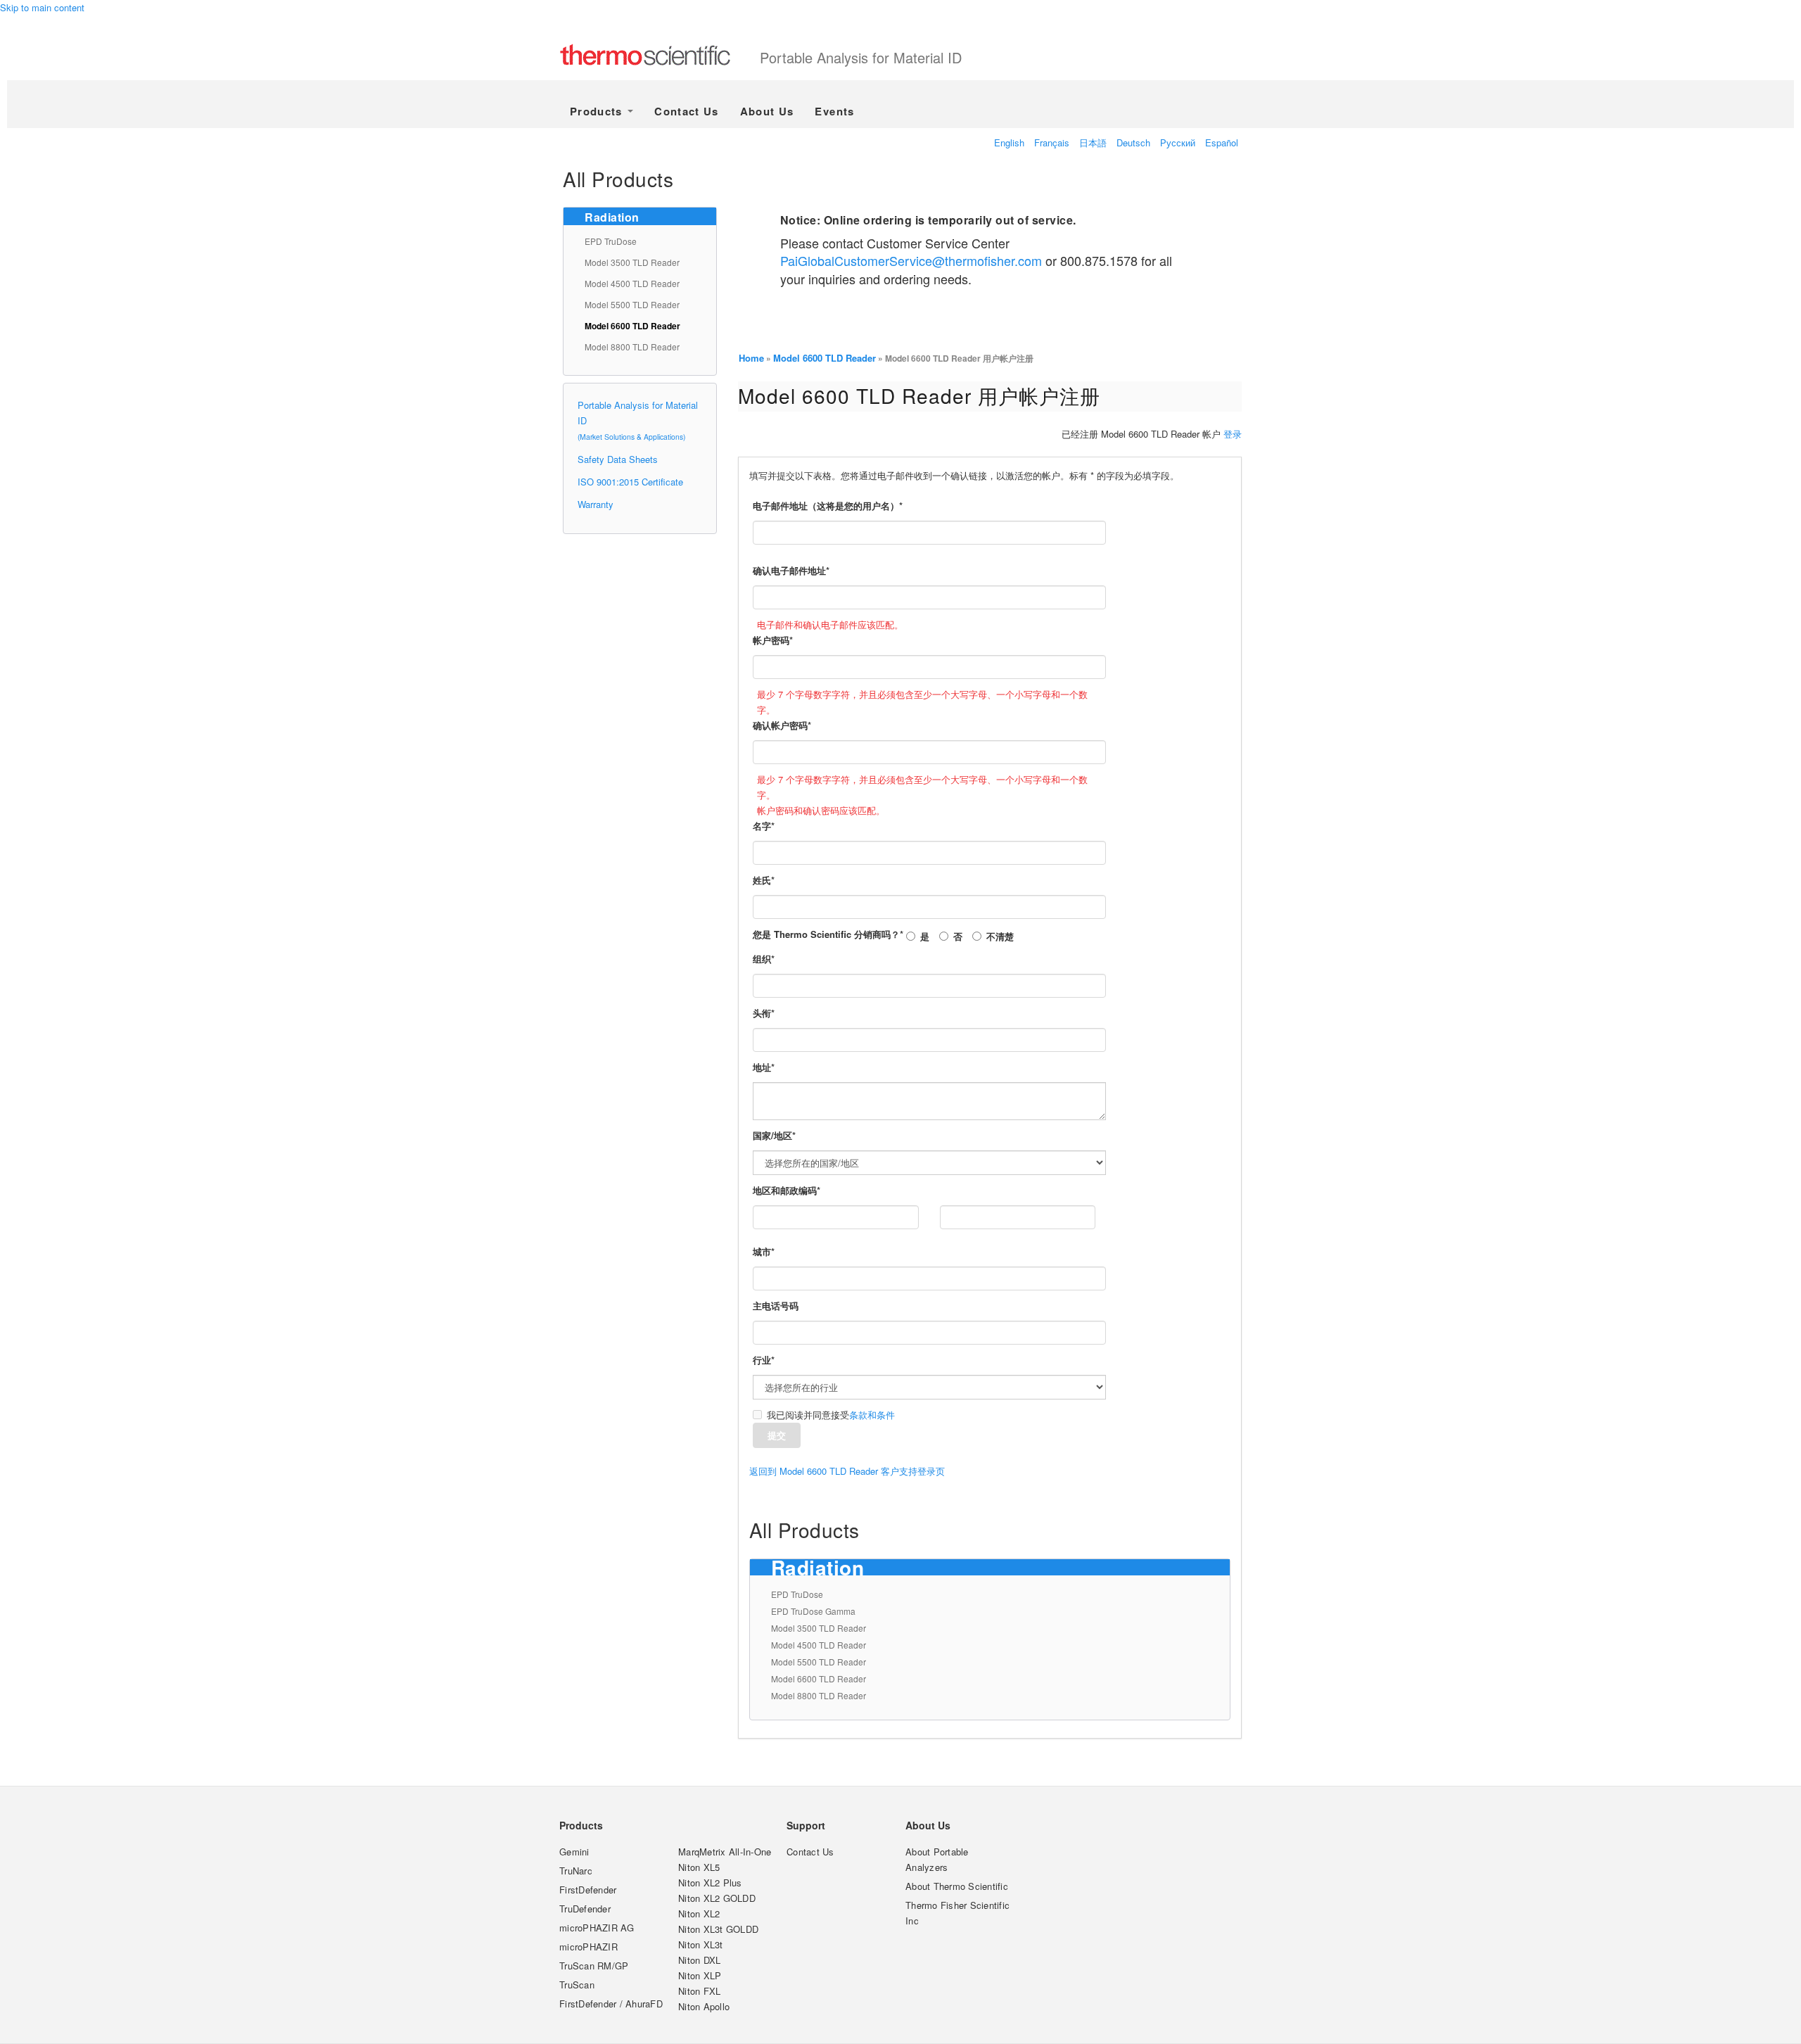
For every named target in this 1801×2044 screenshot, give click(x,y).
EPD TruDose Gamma (813, 1611)
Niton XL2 (699, 1913)
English (1009, 142)
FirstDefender (588, 1890)
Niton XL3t (701, 1944)
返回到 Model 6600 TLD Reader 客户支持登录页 (847, 1471)
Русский (1178, 142)
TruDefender (585, 1909)
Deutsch (1133, 142)
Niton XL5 (699, 1867)
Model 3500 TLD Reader (632, 262)
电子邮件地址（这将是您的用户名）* (828, 506)
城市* (764, 1251)
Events (834, 111)
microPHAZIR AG (597, 1928)
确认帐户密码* (782, 725)
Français (1052, 142)
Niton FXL (699, 1991)
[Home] (660, 56)
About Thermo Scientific (957, 1886)
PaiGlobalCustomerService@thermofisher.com (911, 260)
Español (1222, 142)
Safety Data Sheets (618, 459)
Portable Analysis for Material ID (861, 57)
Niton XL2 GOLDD (717, 1898)
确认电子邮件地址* (791, 570)
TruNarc (576, 1871)
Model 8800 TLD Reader (632, 347)
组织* (764, 959)
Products (598, 111)
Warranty (596, 504)
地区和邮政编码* (787, 1190)
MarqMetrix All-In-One (725, 1852)
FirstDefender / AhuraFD (611, 2004)
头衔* (764, 1013)
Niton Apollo (704, 2006)
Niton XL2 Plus (710, 1883)
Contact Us (687, 111)
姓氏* (764, 880)
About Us (767, 111)
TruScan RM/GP (594, 1966)
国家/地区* (774, 1135)
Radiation (612, 217)
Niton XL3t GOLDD (718, 1929)
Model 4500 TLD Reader (632, 283)
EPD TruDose (611, 241)
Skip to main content (42, 7)
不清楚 (1000, 936)
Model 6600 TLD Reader (632, 326)
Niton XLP (700, 1975)
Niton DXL (699, 1960)
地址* (764, 1067)
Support (806, 1825)
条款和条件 (872, 1415)
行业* (764, 1360)
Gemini (574, 1852)
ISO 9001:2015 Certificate (630, 482)
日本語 (1093, 142)
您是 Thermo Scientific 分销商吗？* (828, 934)
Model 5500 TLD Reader (632, 304)
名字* (764, 826)
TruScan (577, 1985)
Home (751, 358)
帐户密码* (773, 640)
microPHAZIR (588, 1947)
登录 (1233, 434)
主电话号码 (776, 1306)
